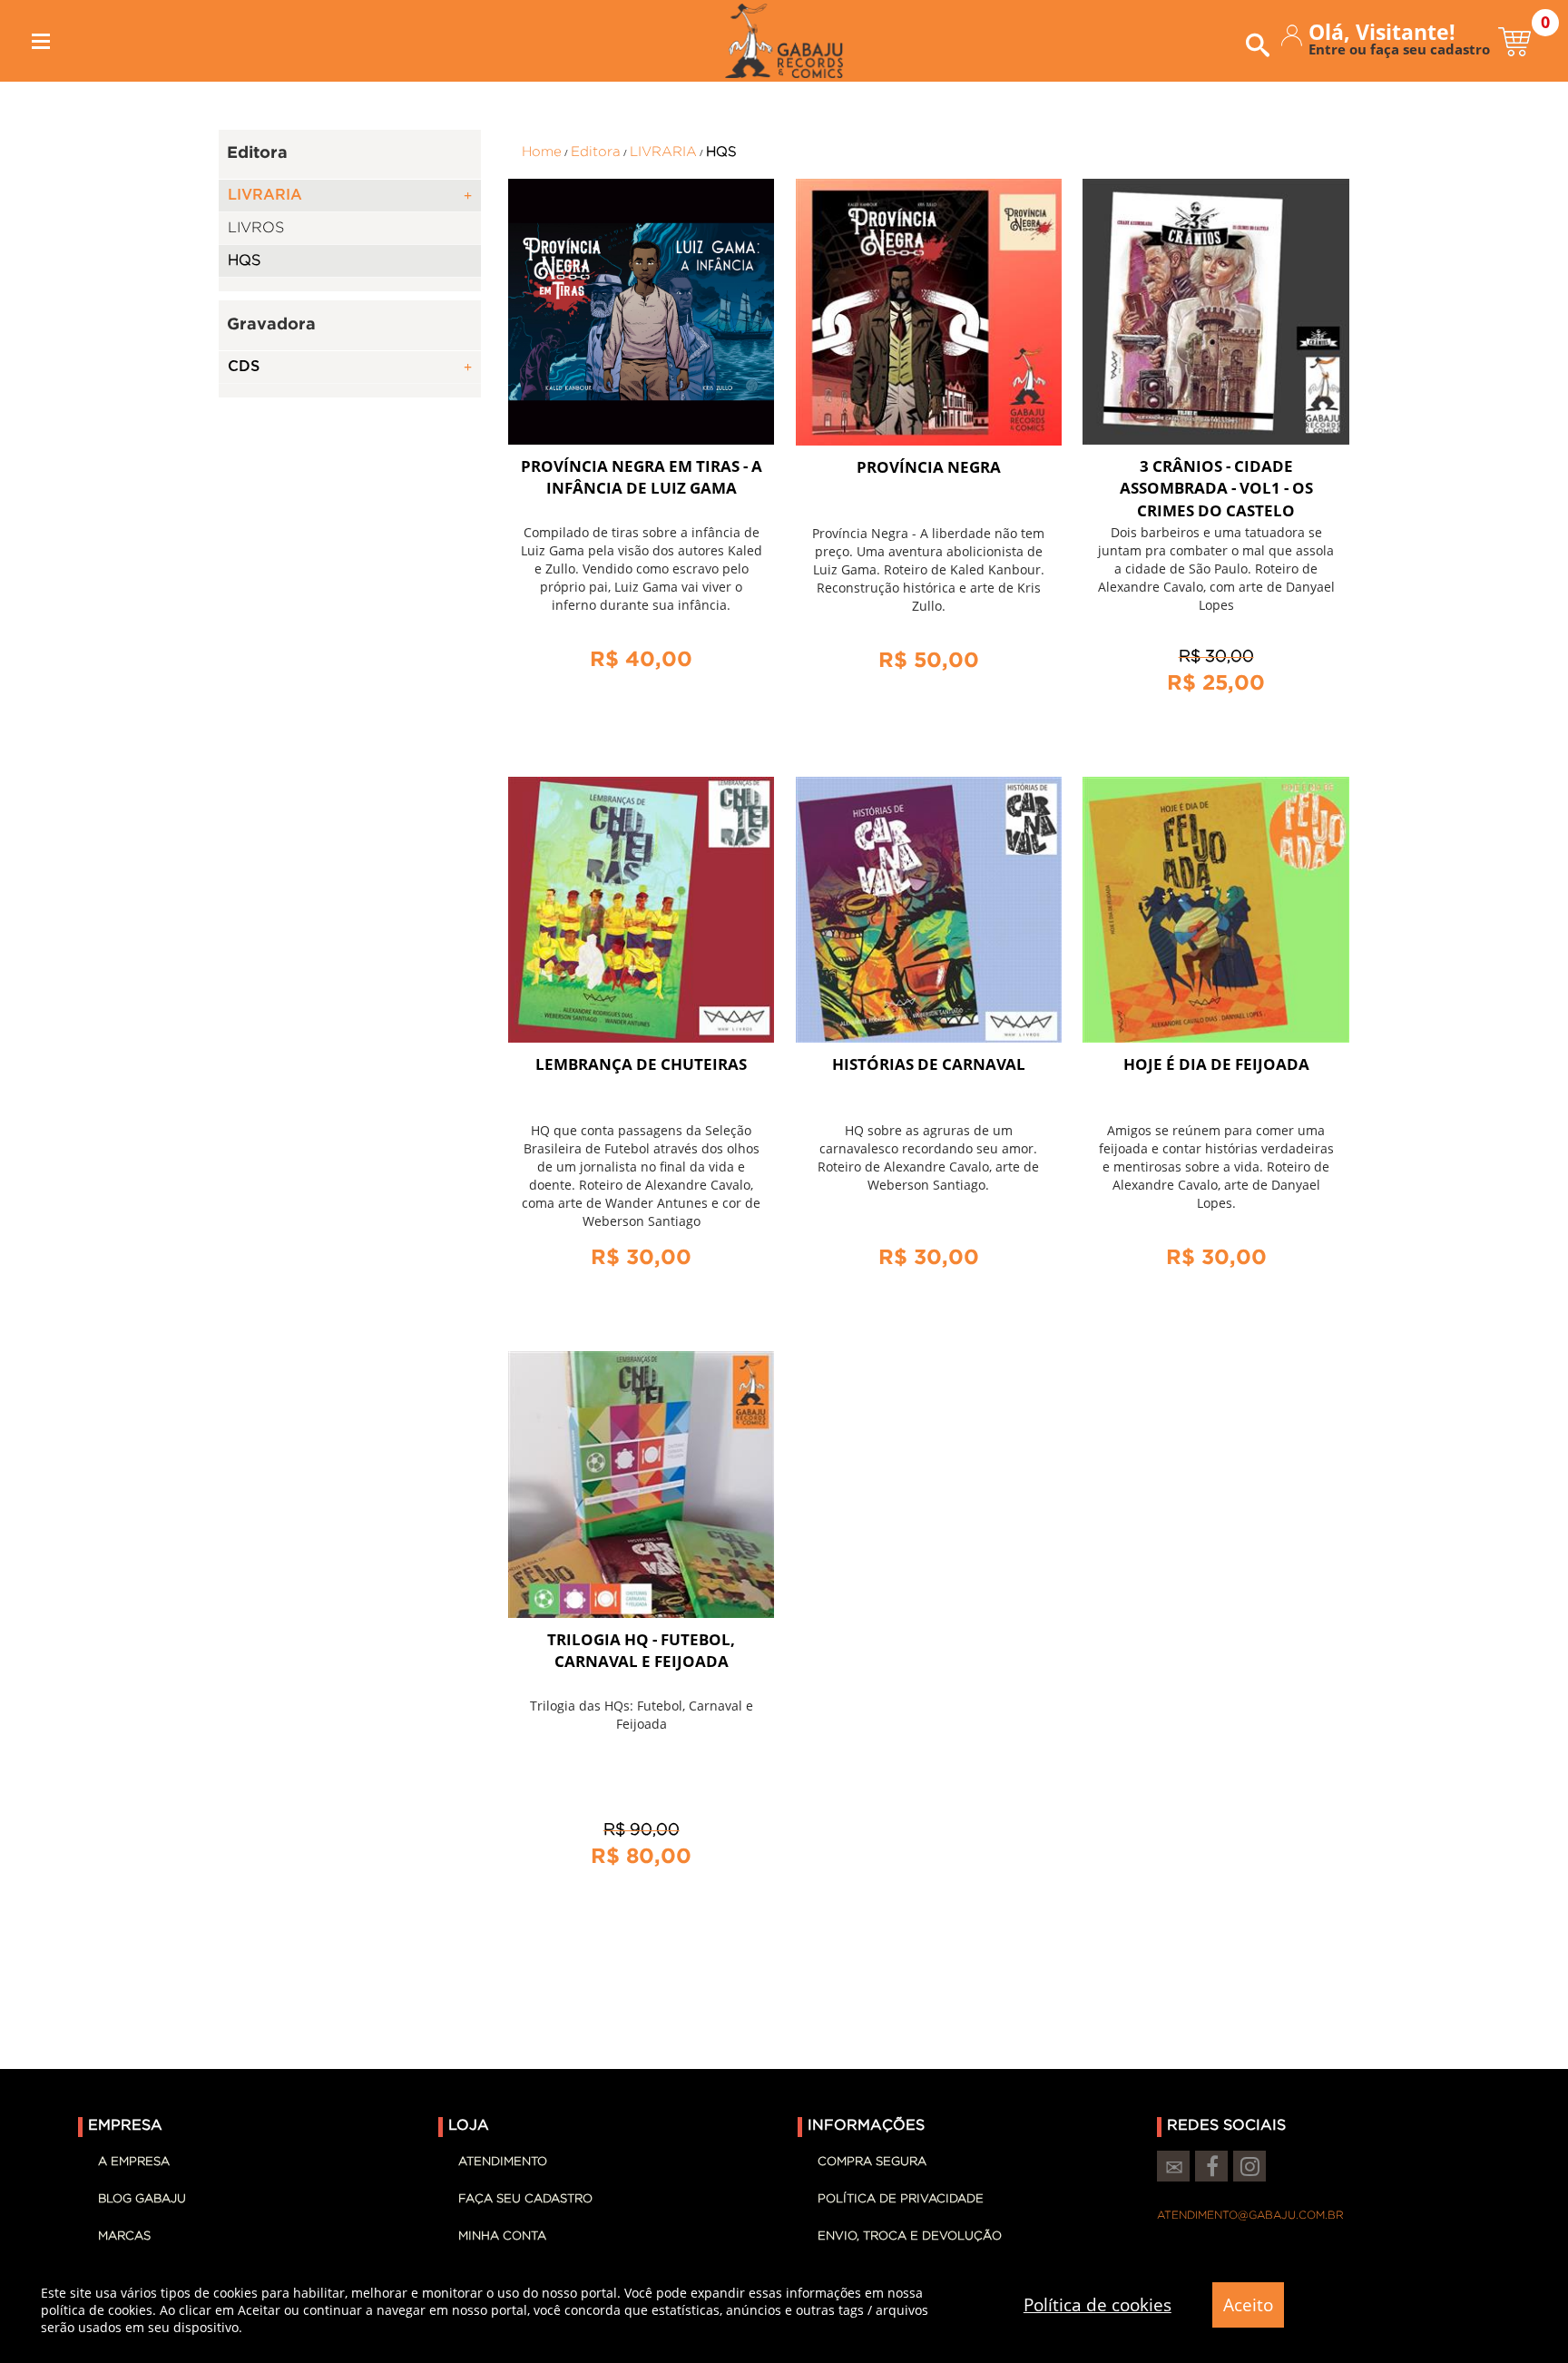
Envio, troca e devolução (910, 2236)
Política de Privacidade (901, 2199)
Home (542, 152)
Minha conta (502, 2236)
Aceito (1248, 2305)
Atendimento (503, 2162)
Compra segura (872, 2162)
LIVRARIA (663, 152)
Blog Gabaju (142, 2199)
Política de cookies (1098, 2305)
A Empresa (134, 2162)
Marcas (124, 2236)
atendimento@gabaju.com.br (1250, 2216)
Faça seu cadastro (525, 2199)
